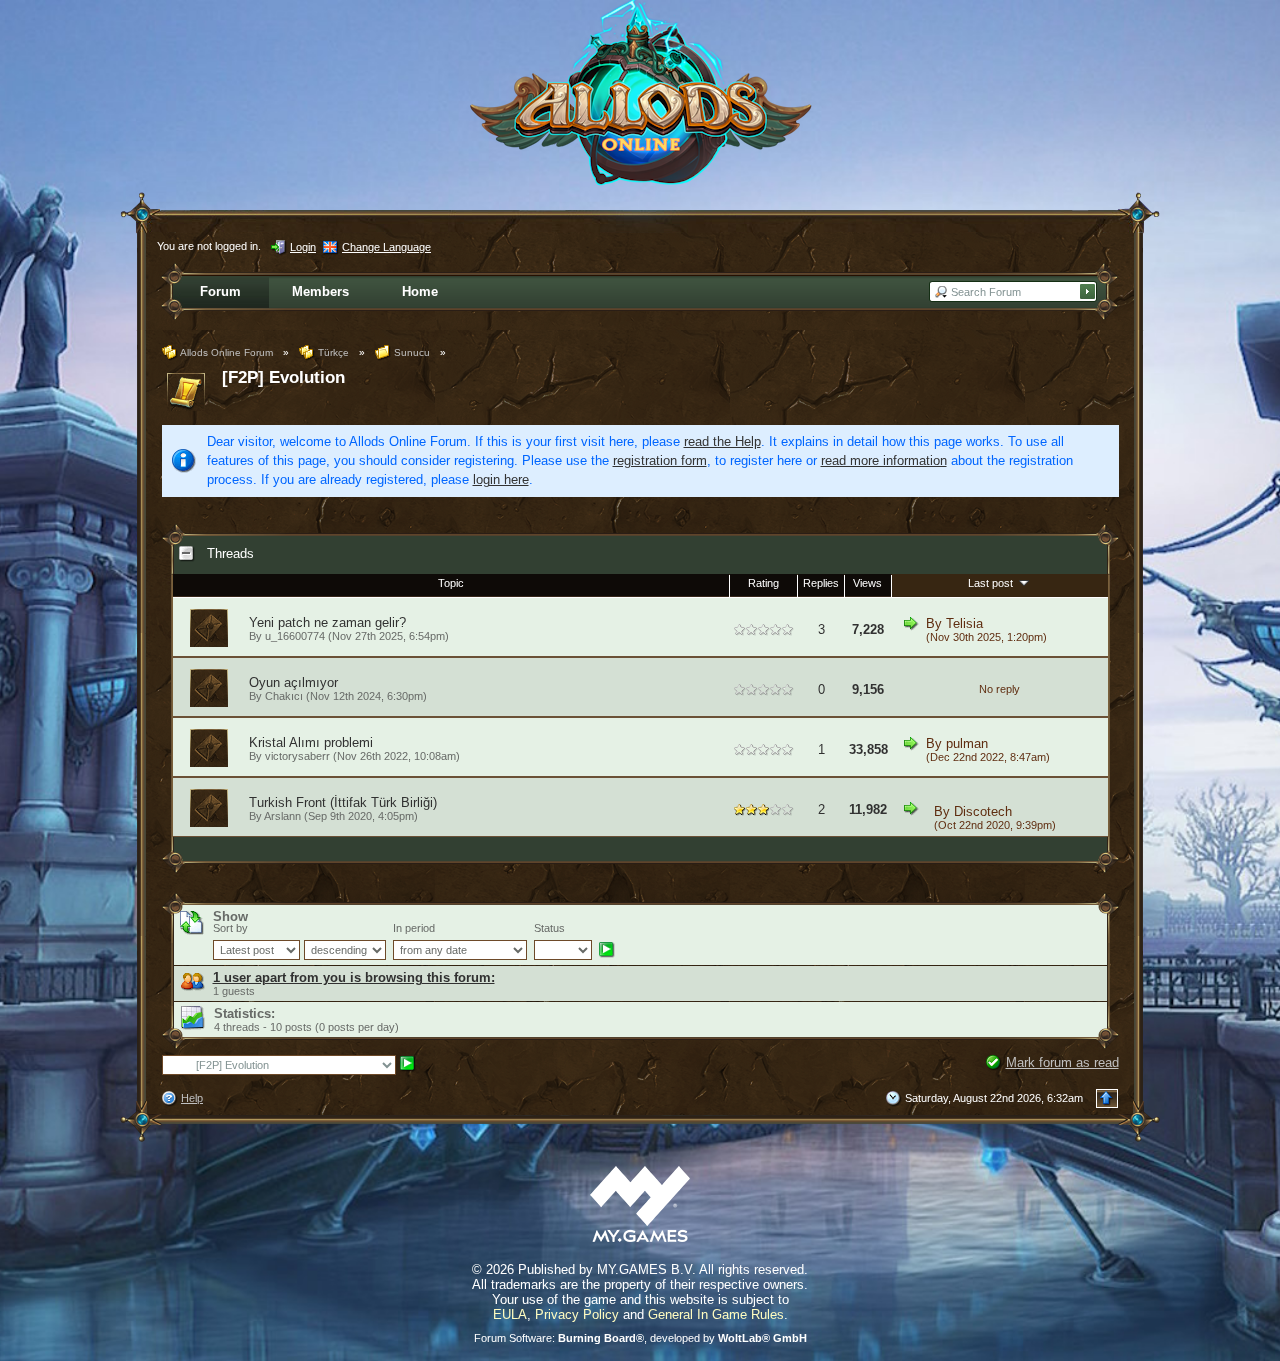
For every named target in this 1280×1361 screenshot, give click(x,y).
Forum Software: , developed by (640, 1338)
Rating (763, 583)
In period (414, 928)
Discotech (983, 811)
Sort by (230, 928)
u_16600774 (295, 636)
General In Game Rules (716, 1314)
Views (867, 583)
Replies (821, 583)
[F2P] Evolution (283, 377)
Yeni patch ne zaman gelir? (327, 622)
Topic (451, 583)
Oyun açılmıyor (293, 682)
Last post (992, 583)
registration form (660, 460)
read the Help (722, 441)
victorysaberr (297, 756)
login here (501, 479)
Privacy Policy (577, 1314)
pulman (967, 743)
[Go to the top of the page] (1107, 1098)
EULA (510, 1314)
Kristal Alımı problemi (311, 742)
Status (549, 928)
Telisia (964, 623)
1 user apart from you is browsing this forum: (354, 977)
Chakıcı (284, 696)
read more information (884, 460)
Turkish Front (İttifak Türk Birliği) (343, 802)
